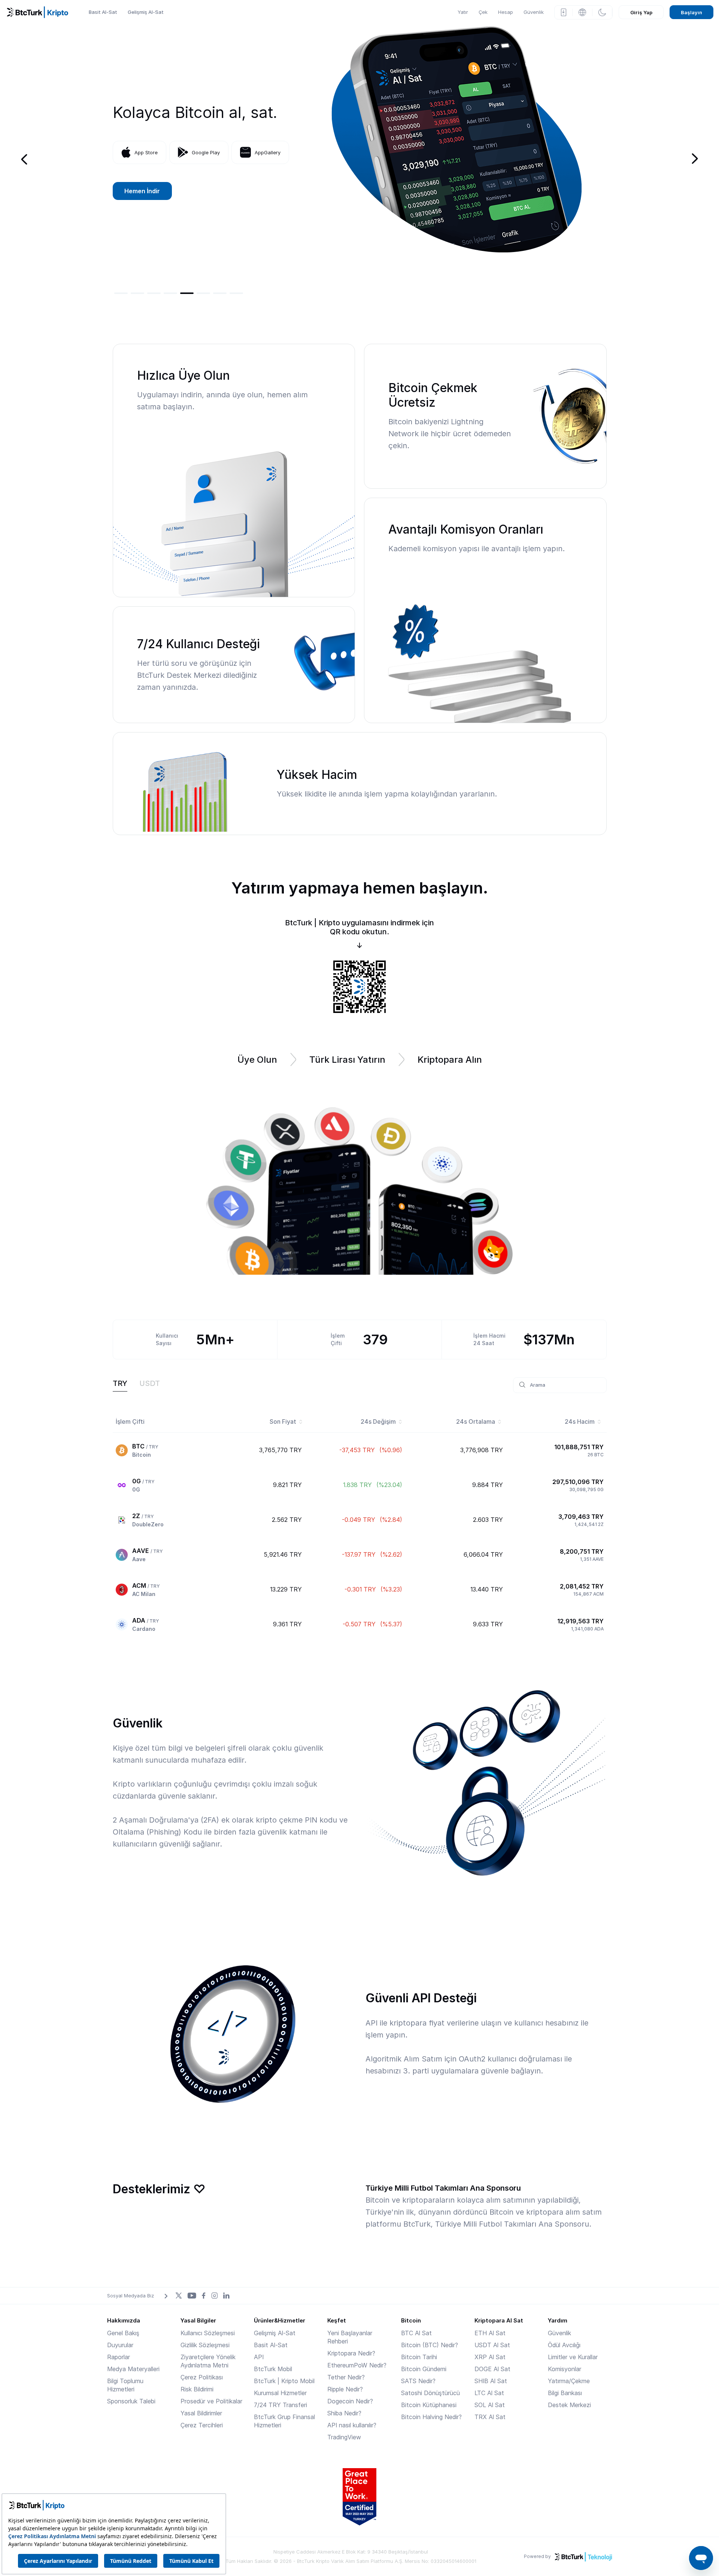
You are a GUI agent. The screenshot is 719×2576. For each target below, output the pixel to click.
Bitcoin (411, 2320)
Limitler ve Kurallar (573, 2357)
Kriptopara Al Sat (499, 2320)
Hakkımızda (124, 2320)
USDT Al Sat (492, 2345)
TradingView (344, 2437)
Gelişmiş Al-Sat (146, 12)
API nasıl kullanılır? (352, 2425)
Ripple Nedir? (345, 2389)
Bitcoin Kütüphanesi (429, 2405)
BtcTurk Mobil (273, 2369)
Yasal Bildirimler (201, 2413)
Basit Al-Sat (103, 12)
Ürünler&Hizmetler (280, 2320)
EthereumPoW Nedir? (357, 2365)
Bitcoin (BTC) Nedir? (430, 2345)
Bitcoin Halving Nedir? (431, 2417)
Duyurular (120, 2345)
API (259, 2357)
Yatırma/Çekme (569, 2381)
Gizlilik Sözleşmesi (205, 2345)
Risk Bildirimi (197, 2389)
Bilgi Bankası (565, 2393)
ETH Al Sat (490, 2333)
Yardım (558, 2320)
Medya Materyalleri (133, 2369)
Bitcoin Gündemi (424, 2369)
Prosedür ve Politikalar (211, 2401)
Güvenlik (559, 2333)
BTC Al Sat (416, 2333)
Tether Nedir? (346, 2377)
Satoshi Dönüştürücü (430, 2393)
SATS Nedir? (418, 2381)
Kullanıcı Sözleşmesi (208, 2333)
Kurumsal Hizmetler (280, 2393)
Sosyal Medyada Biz (131, 2296)
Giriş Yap (641, 12)
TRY (120, 1383)
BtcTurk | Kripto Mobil (284, 2381)
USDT (150, 1383)
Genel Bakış (123, 2333)
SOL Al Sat (490, 2405)
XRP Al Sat (490, 2357)
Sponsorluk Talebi (131, 2401)
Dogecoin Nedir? (350, 2401)
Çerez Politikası (202, 2377)
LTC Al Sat (489, 2393)
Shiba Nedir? (344, 2413)
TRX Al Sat (490, 2417)
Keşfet (337, 2320)
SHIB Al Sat (491, 2381)
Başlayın (691, 12)
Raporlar (119, 2357)
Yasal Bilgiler (198, 2320)
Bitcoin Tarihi (419, 2357)
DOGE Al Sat (492, 2369)
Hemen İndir (142, 212)
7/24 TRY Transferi (280, 2405)
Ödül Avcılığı (564, 2345)
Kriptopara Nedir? (351, 2353)
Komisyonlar (565, 2369)
